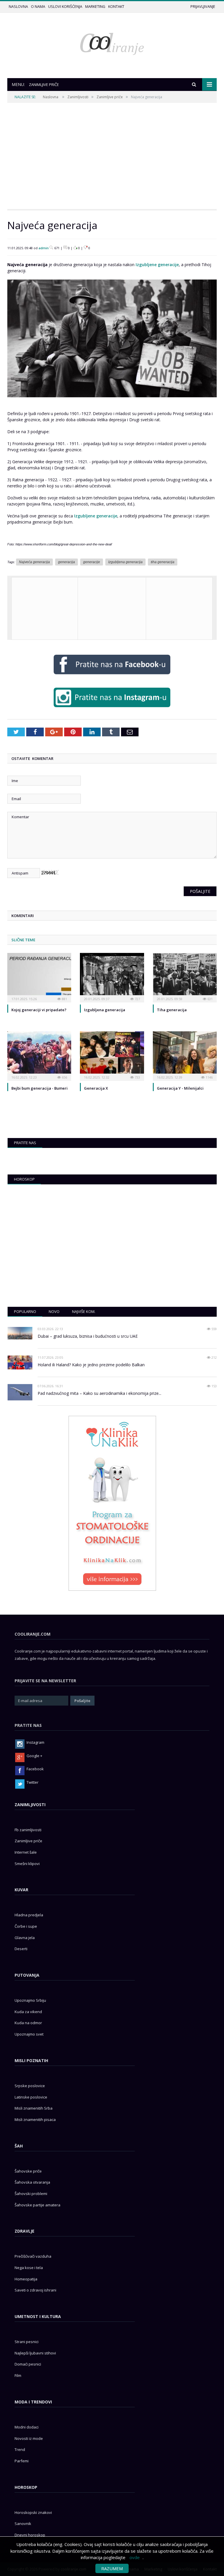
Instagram (35, 1742)
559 (214, 1329)
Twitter (33, 1782)
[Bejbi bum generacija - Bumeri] (39, 1055)
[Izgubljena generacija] (112, 977)
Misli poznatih (31, 2060)
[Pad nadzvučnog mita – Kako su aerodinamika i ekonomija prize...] (20, 1392)
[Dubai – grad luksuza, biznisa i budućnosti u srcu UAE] (20, 1333)
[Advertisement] (112, 156)
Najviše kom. (84, 1311)
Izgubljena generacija (125, 562)
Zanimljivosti (78, 97)
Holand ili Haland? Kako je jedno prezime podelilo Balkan (91, 1365)
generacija (66, 562)
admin (44, 248)
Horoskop (24, 1179)
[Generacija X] (112, 1055)
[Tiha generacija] (185, 977)
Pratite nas (25, 1143)
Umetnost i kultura (38, 2316)
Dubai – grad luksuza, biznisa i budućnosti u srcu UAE (88, 1336)
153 (214, 1386)
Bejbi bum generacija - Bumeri (40, 1088)
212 (214, 1357)
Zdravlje (24, 2231)
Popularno (25, 1311)
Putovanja (27, 1975)
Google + (34, 1756)
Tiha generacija (172, 1010)
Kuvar (21, 1890)
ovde (135, 2557)
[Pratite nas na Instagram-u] (112, 708)
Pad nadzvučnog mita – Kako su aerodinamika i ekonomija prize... (99, 1393)
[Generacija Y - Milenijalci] (185, 1055)
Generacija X (96, 1088)
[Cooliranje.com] (112, 43)
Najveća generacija (34, 562)
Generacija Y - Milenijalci (180, 1088)
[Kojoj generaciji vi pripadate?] (39, 977)
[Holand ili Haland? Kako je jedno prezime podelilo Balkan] (20, 1362)
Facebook (35, 1769)
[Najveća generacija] (112, 402)
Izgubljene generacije (157, 265)
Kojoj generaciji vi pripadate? (39, 1010)
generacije (92, 562)
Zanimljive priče (110, 97)
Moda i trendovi (33, 2402)
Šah (19, 2146)
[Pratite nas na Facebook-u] (112, 676)
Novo (54, 1311)
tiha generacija (163, 562)
